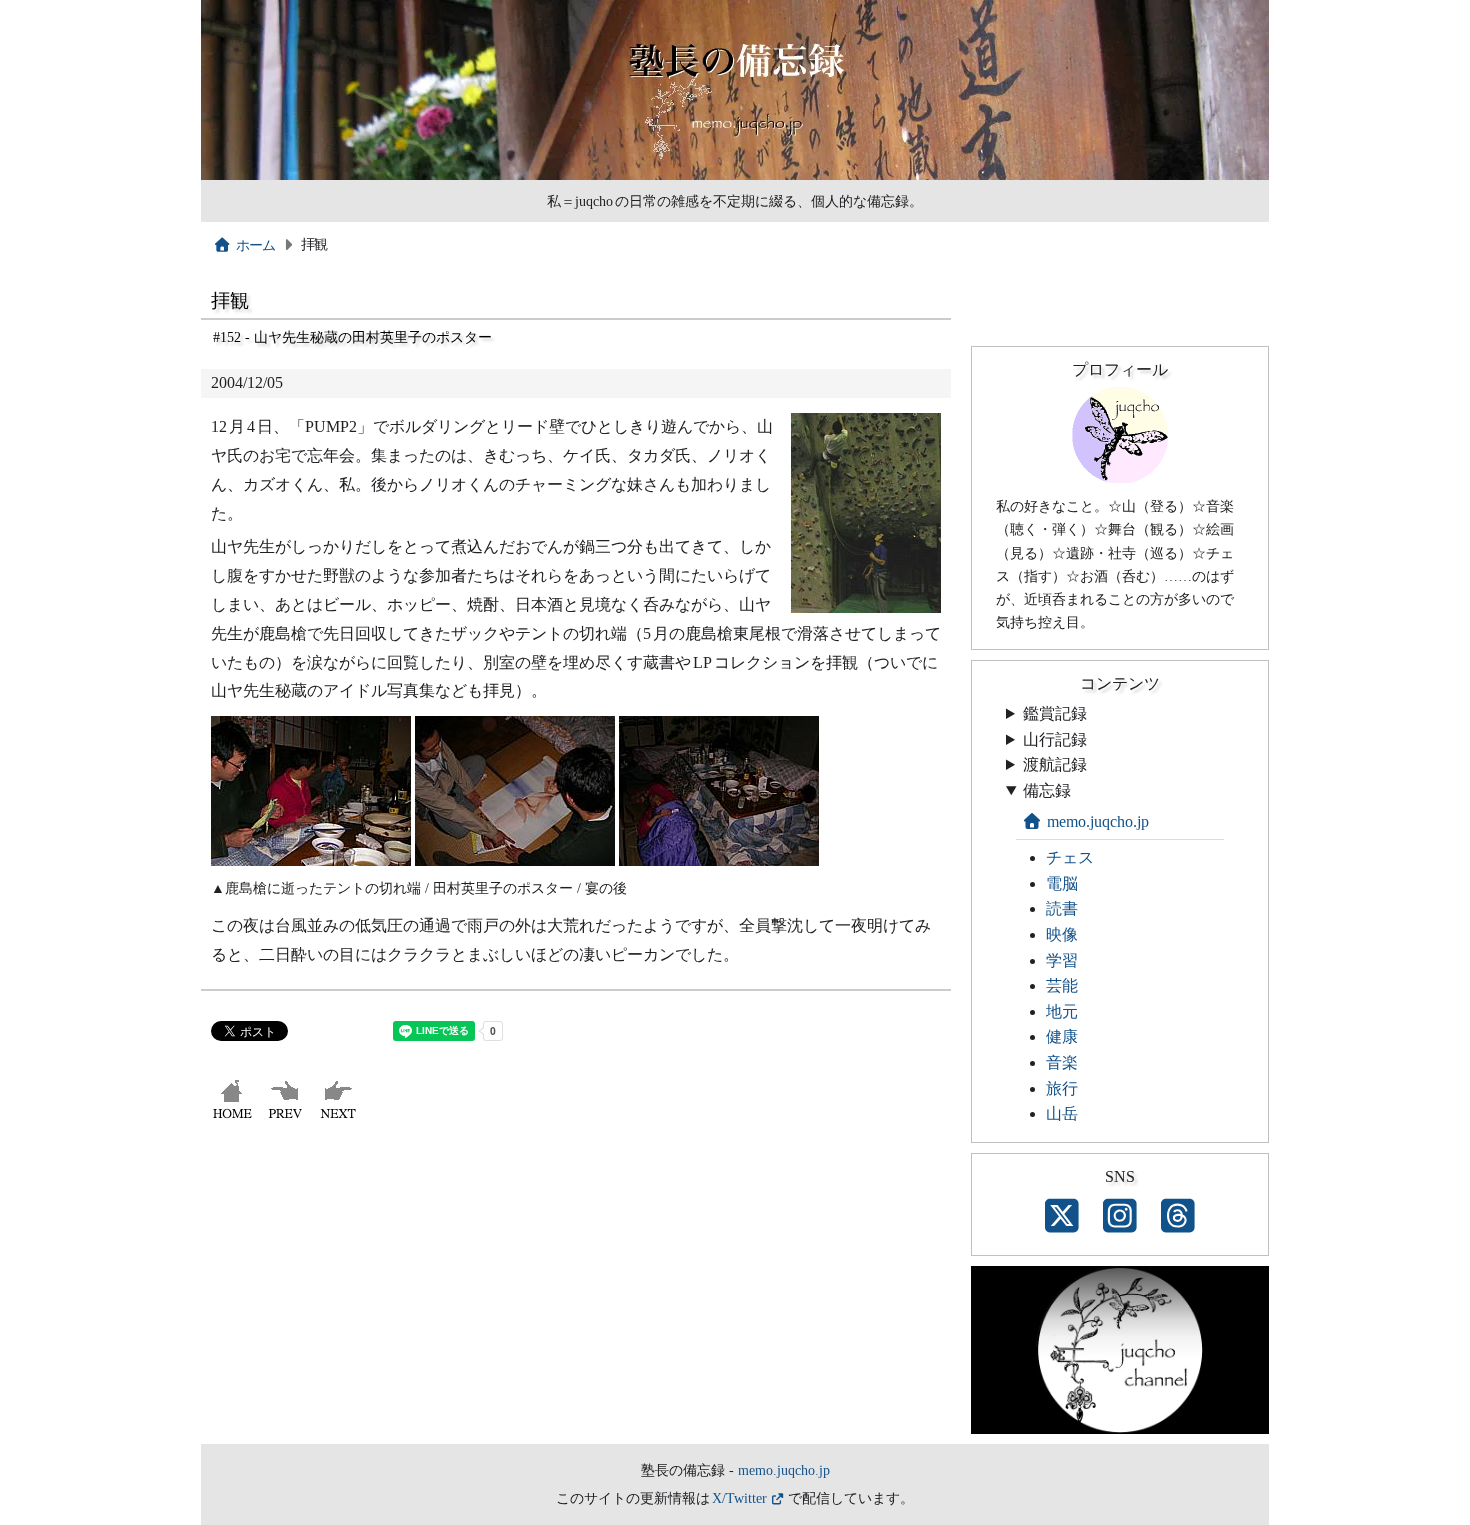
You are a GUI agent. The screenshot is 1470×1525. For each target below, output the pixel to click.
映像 (1062, 934)
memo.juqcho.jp (1098, 821)
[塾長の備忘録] (735, 175)
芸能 (1062, 985)
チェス (1070, 857)
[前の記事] (287, 1118)
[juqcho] (1120, 478)
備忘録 (1047, 790)
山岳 (1062, 1113)
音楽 (1062, 1062)
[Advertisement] (576, 1294)
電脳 (1062, 883)
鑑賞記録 (1055, 713)
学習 (1062, 960)
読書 (1062, 908)
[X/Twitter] (1062, 1217)
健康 (1062, 1036)
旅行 (1062, 1088)
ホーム (256, 245)
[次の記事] (340, 1118)
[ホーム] (234, 1118)
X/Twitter (739, 1498)
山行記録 (1055, 739)
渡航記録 (1055, 764)
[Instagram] (1120, 1217)
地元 (1062, 1011)
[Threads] (1178, 1217)
